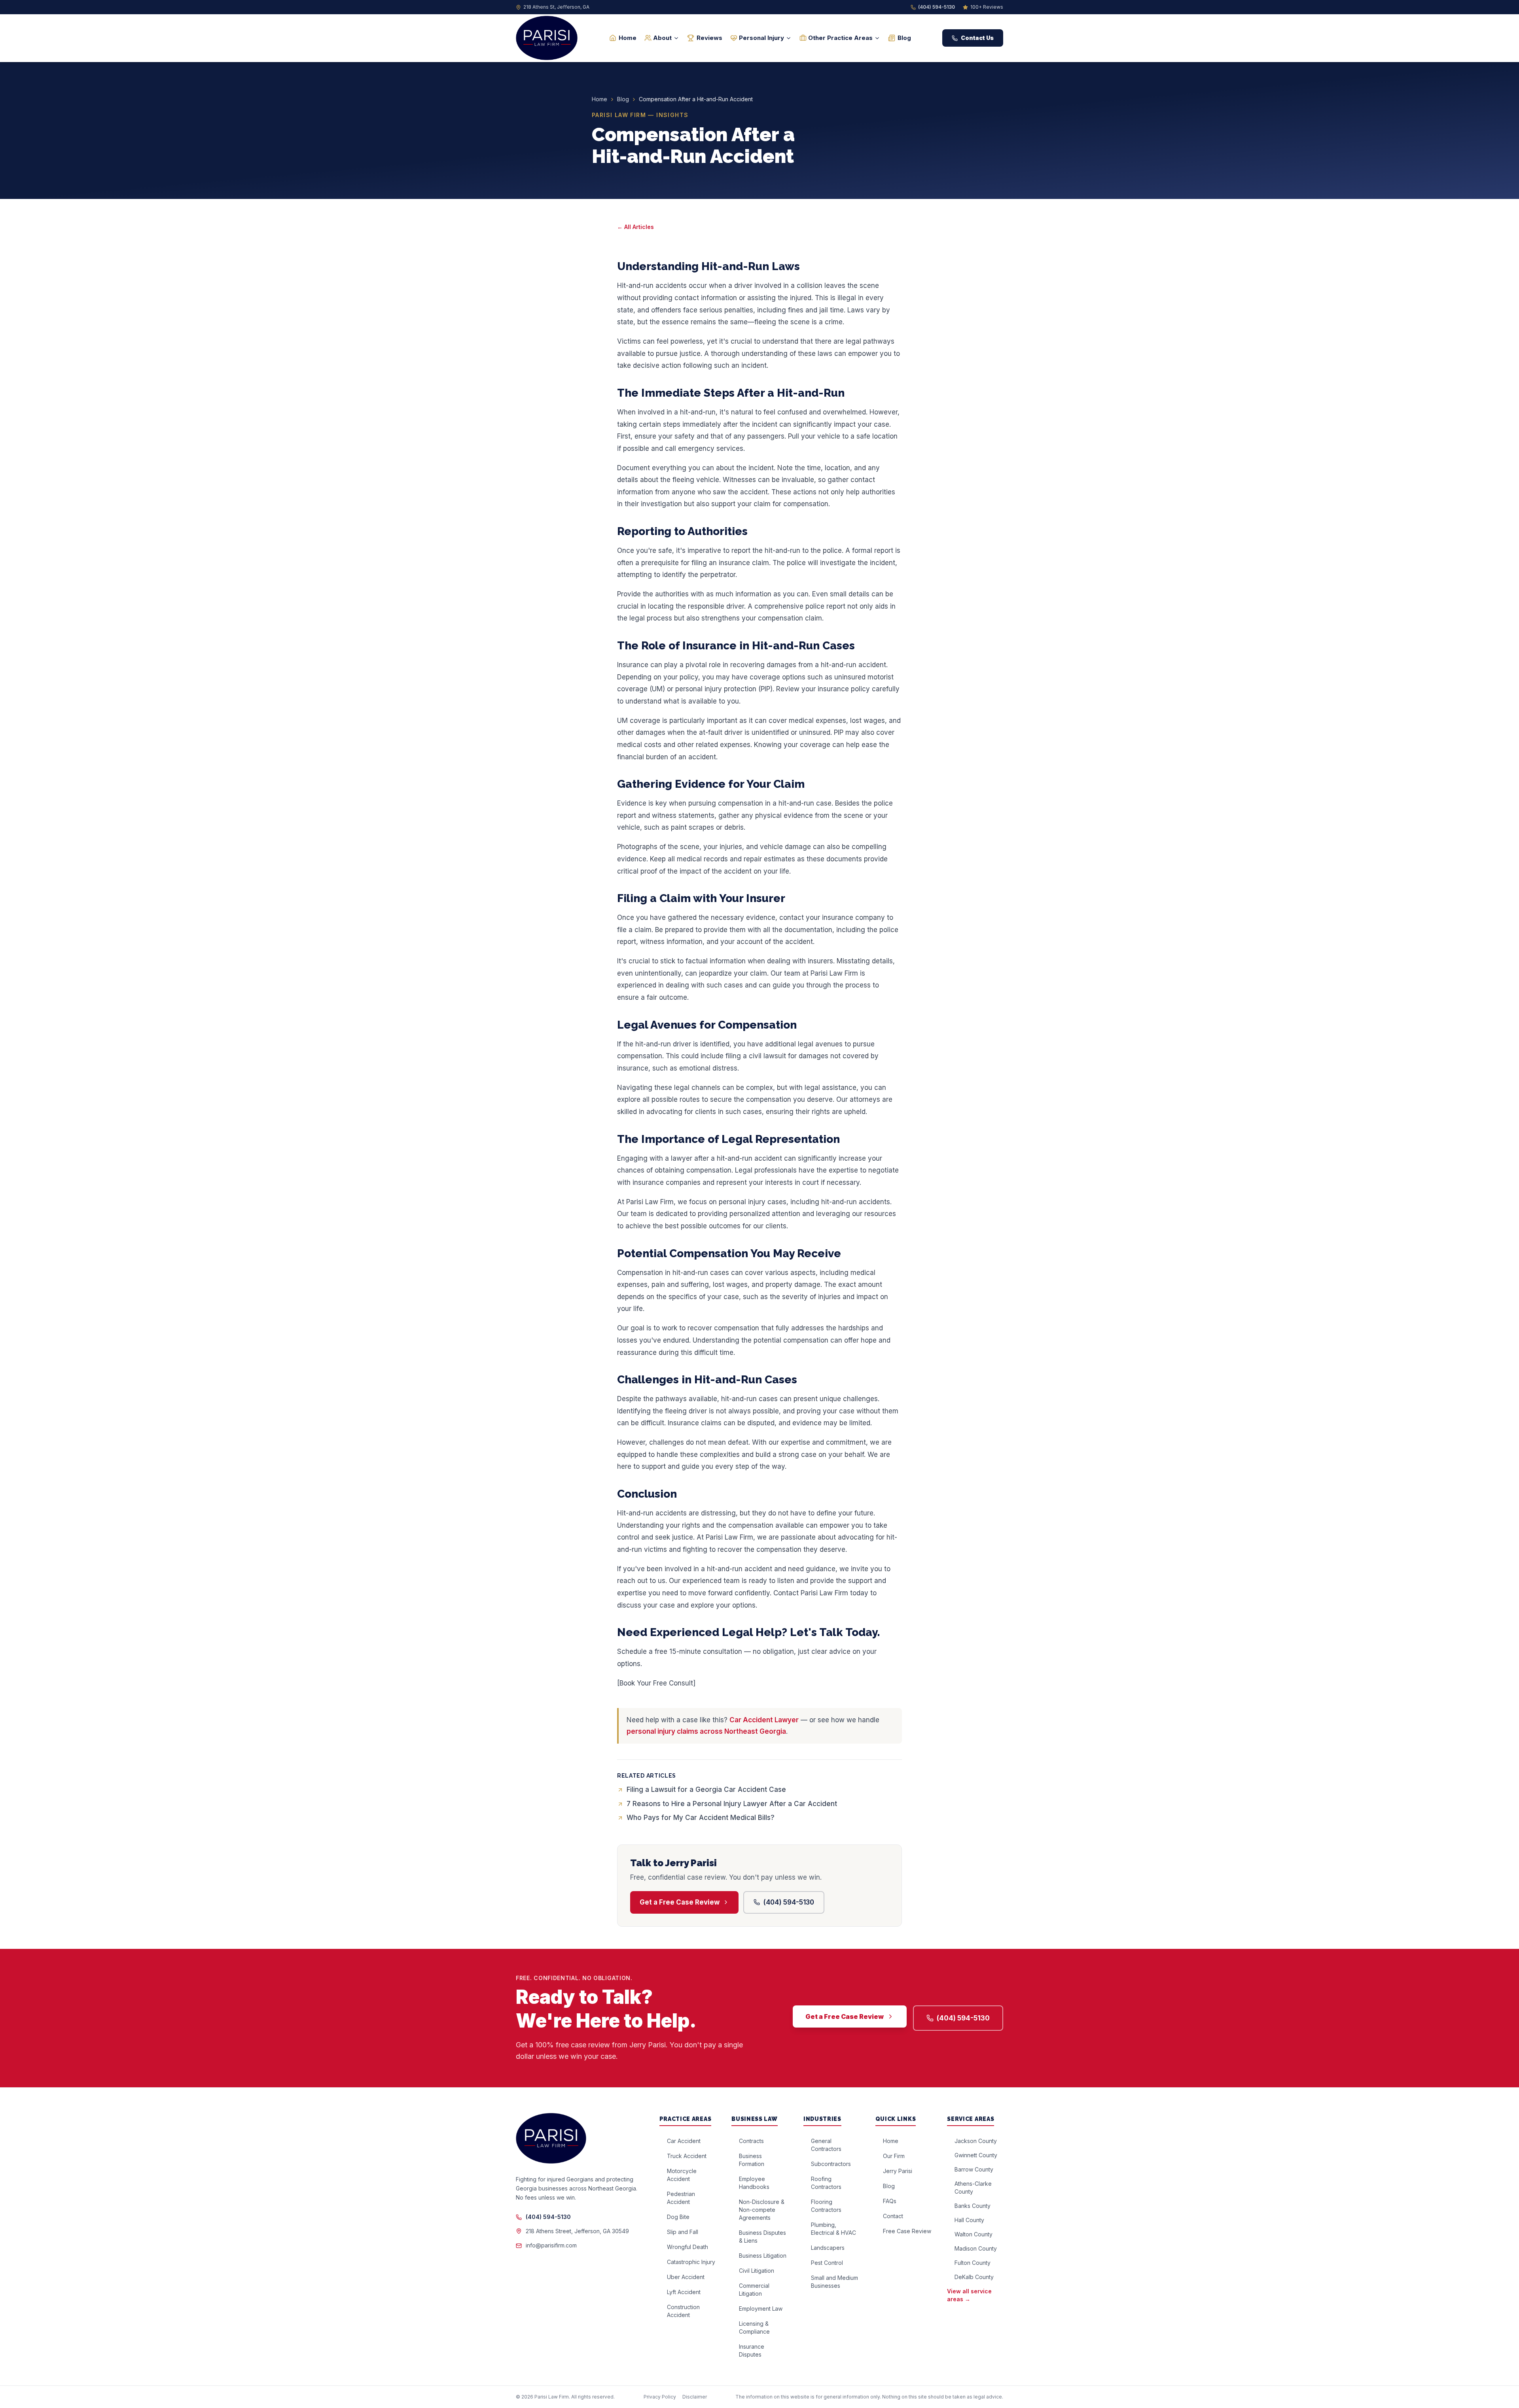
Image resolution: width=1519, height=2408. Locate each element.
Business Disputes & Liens (762, 2237)
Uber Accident (686, 2277)
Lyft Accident (684, 2292)
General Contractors (826, 2145)
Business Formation (752, 2160)
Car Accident (684, 2141)
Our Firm (894, 2156)
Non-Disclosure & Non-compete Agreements (762, 2210)
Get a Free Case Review (680, 1902)
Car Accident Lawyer (764, 1720)
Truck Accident (687, 2156)
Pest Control (827, 2263)
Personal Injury (761, 38)
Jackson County (976, 2141)
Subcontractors (831, 2164)
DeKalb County (974, 2277)
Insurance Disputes (752, 2350)
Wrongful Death (688, 2247)
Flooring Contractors (826, 2206)
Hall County (969, 2220)
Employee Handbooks (754, 2183)
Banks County (973, 2206)
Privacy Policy (660, 2397)
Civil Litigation (757, 2271)
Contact (893, 2216)
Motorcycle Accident (682, 2175)
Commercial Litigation (754, 2290)
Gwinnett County (976, 2155)
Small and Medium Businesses (834, 2282)
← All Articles (635, 227)
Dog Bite (678, 2217)
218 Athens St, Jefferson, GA (556, 7)
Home (628, 38)
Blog (904, 38)
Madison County (976, 2248)
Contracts (751, 2141)
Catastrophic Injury (691, 2262)
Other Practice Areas (840, 38)
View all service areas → (969, 2295)
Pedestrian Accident (681, 2198)
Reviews (709, 38)
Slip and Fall (683, 2232)
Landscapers (828, 2248)
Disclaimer (695, 2397)
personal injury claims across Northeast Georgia (706, 1731)
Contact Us (977, 38)
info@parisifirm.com (551, 2245)
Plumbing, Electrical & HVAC (833, 2229)
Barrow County (974, 2169)
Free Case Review (907, 2231)
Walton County (974, 2234)
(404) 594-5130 (937, 7)
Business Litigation (763, 2256)
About (662, 38)
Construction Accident (683, 2311)
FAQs (890, 2201)
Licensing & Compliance (754, 2328)
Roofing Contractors (826, 2183)
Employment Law (761, 2309)
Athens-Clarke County (973, 2188)
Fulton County (973, 2263)
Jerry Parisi (898, 2171)
